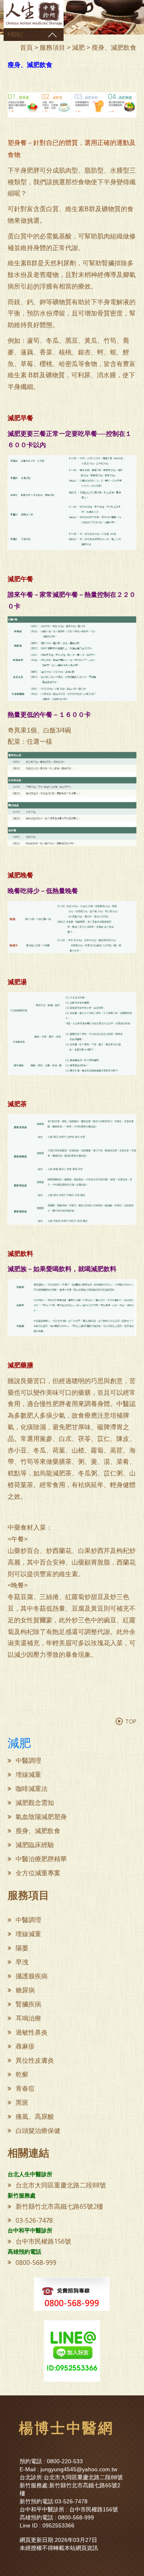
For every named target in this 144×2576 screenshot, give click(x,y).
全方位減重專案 (38, 1873)
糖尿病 (25, 1990)
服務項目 (52, 48)
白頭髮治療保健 (38, 2131)
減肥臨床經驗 (35, 1845)
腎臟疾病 (28, 2004)
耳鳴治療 (28, 2018)
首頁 (26, 48)
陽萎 (22, 1948)
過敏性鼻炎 (32, 2032)
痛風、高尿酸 (35, 2117)
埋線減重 (28, 1775)
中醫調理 (28, 1761)
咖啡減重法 (32, 1789)
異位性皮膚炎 (35, 2060)
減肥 (78, 48)
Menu (15, 35)
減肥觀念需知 (35, 1803)
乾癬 (22, 2074)
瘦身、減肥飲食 (38, 1831)
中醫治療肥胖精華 (41, 1859)
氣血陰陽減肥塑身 (41, 1817)
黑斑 (22, 2103)
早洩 (22, 1962)
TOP (131, 1721)
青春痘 (25, 2089)
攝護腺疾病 (32, 1976)
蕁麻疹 (25, 2046)
